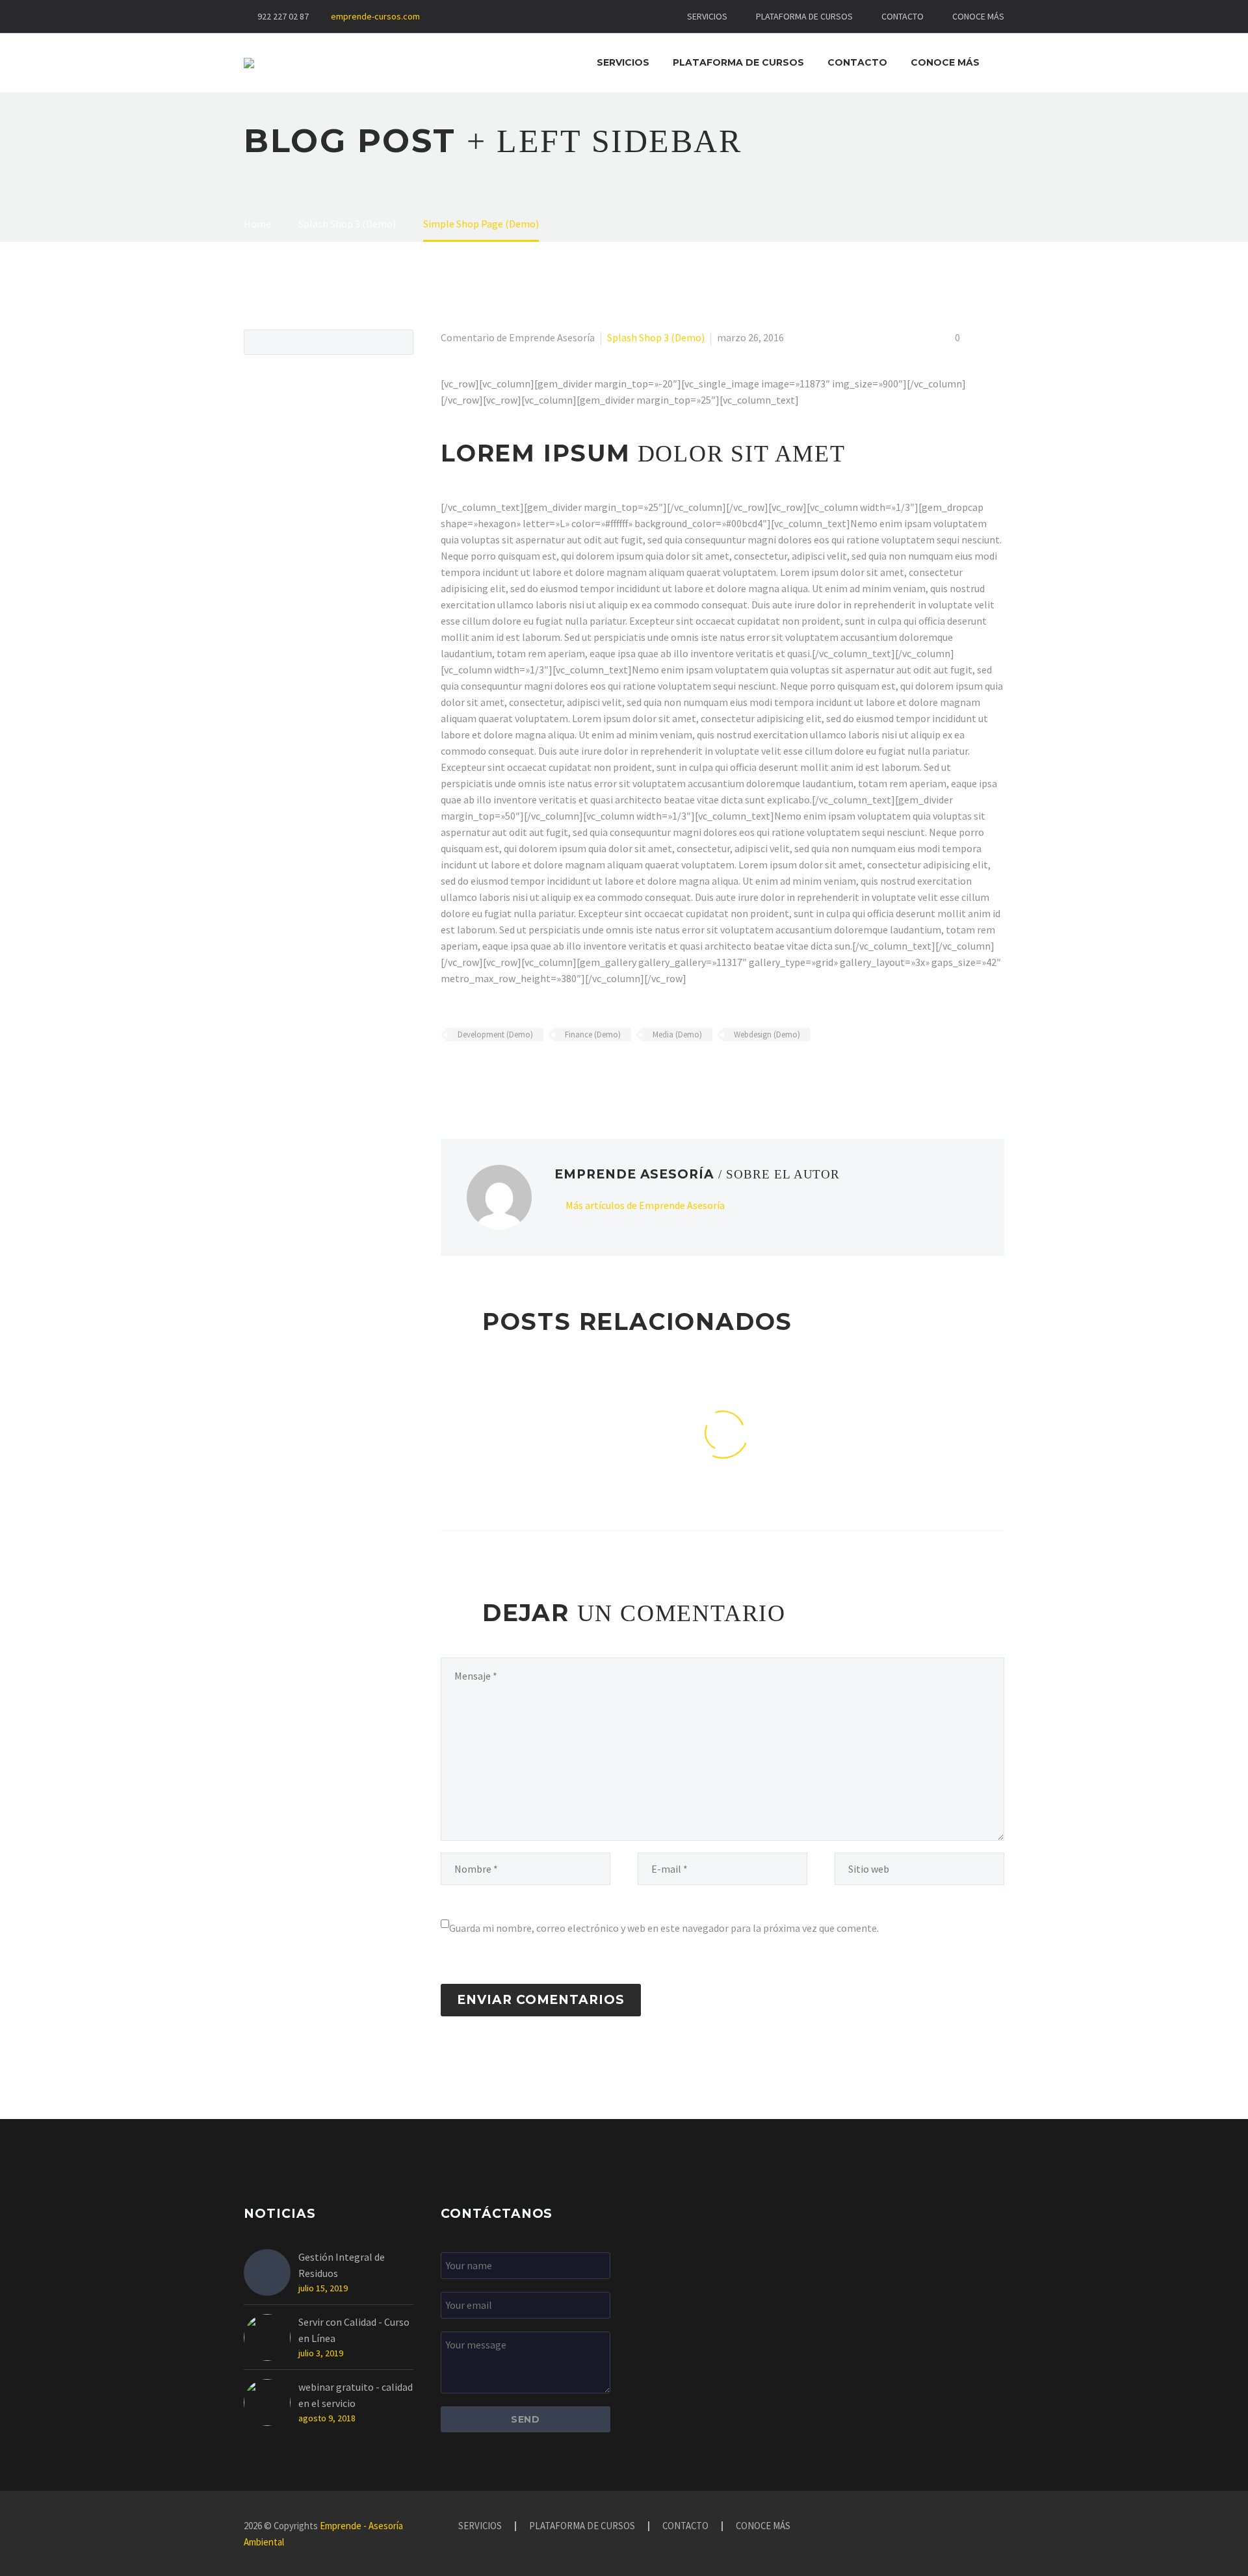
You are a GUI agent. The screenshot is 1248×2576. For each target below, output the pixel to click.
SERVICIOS (707, 16)
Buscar (399, 342)
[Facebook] (472, 16)
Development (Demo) (495, 1034)
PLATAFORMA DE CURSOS (804, 16)
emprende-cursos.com (375, 16)
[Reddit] (543, 1073)
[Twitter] (468, 1073)
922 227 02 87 (283, 16)
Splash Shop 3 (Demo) (656, 337)
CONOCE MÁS (978, 16)
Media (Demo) (677, 1034)
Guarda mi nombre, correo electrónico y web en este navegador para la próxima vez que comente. (664, 1928)
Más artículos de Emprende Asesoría (645, 1205)
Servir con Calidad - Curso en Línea (354, 2330)
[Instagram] (491, 16)
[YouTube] (511, 16)
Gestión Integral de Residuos (342, 2265)
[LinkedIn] (525, 1073)
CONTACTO (903, 16)
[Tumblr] (506, 1073)
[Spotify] (530, 16)
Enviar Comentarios (541, 2000)
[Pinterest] (487, 1073)
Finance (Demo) (593, 1034)
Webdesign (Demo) (767, 1034)
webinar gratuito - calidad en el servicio (356, 2395)
